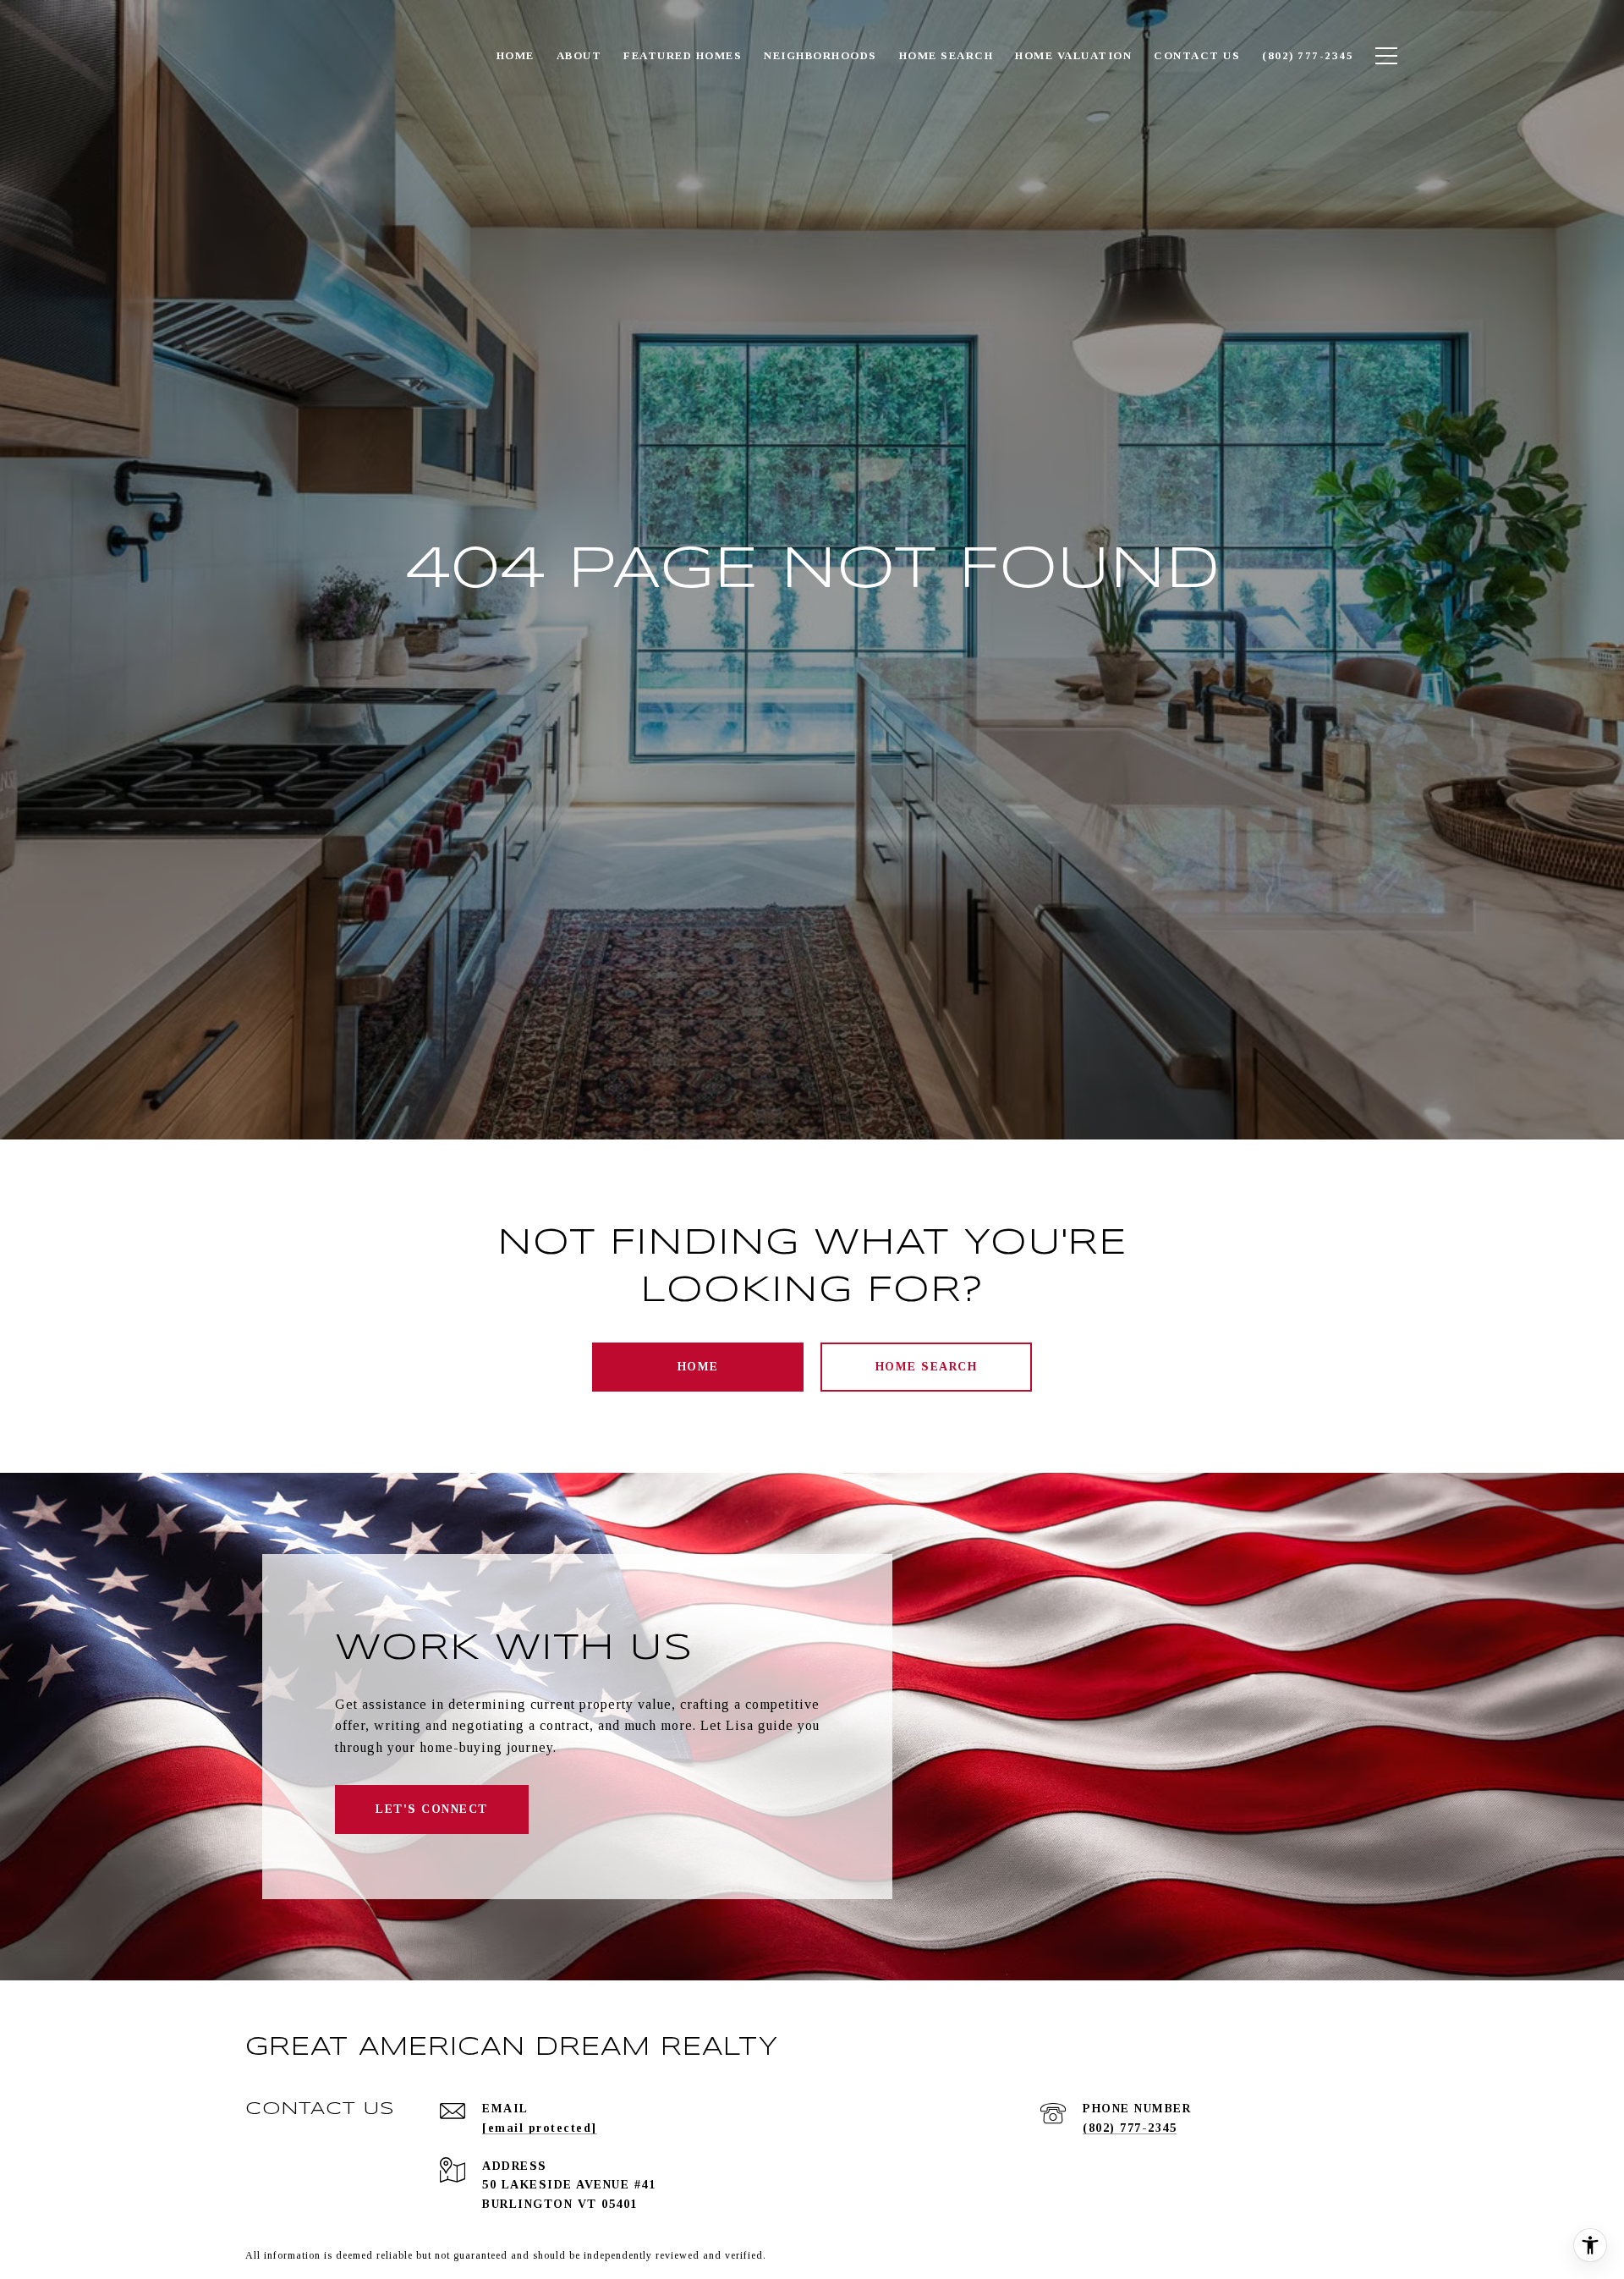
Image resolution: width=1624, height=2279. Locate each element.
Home (698, 1367)
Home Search (927, 1367)
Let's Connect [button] (432, 1809)
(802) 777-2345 (1130, 2128)
